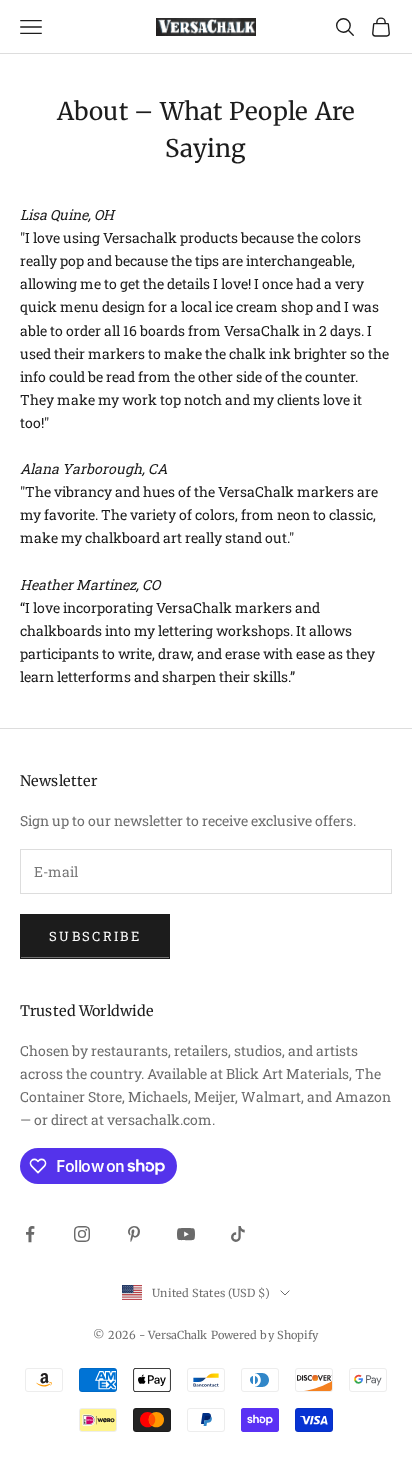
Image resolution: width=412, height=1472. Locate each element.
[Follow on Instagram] (82, 1234)
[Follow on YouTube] (186, 1234)
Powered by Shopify (265, 1335)
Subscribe (95, 936)
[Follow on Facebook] (30, 1234)
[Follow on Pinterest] (134, 1234)
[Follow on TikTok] (238, 1234)
